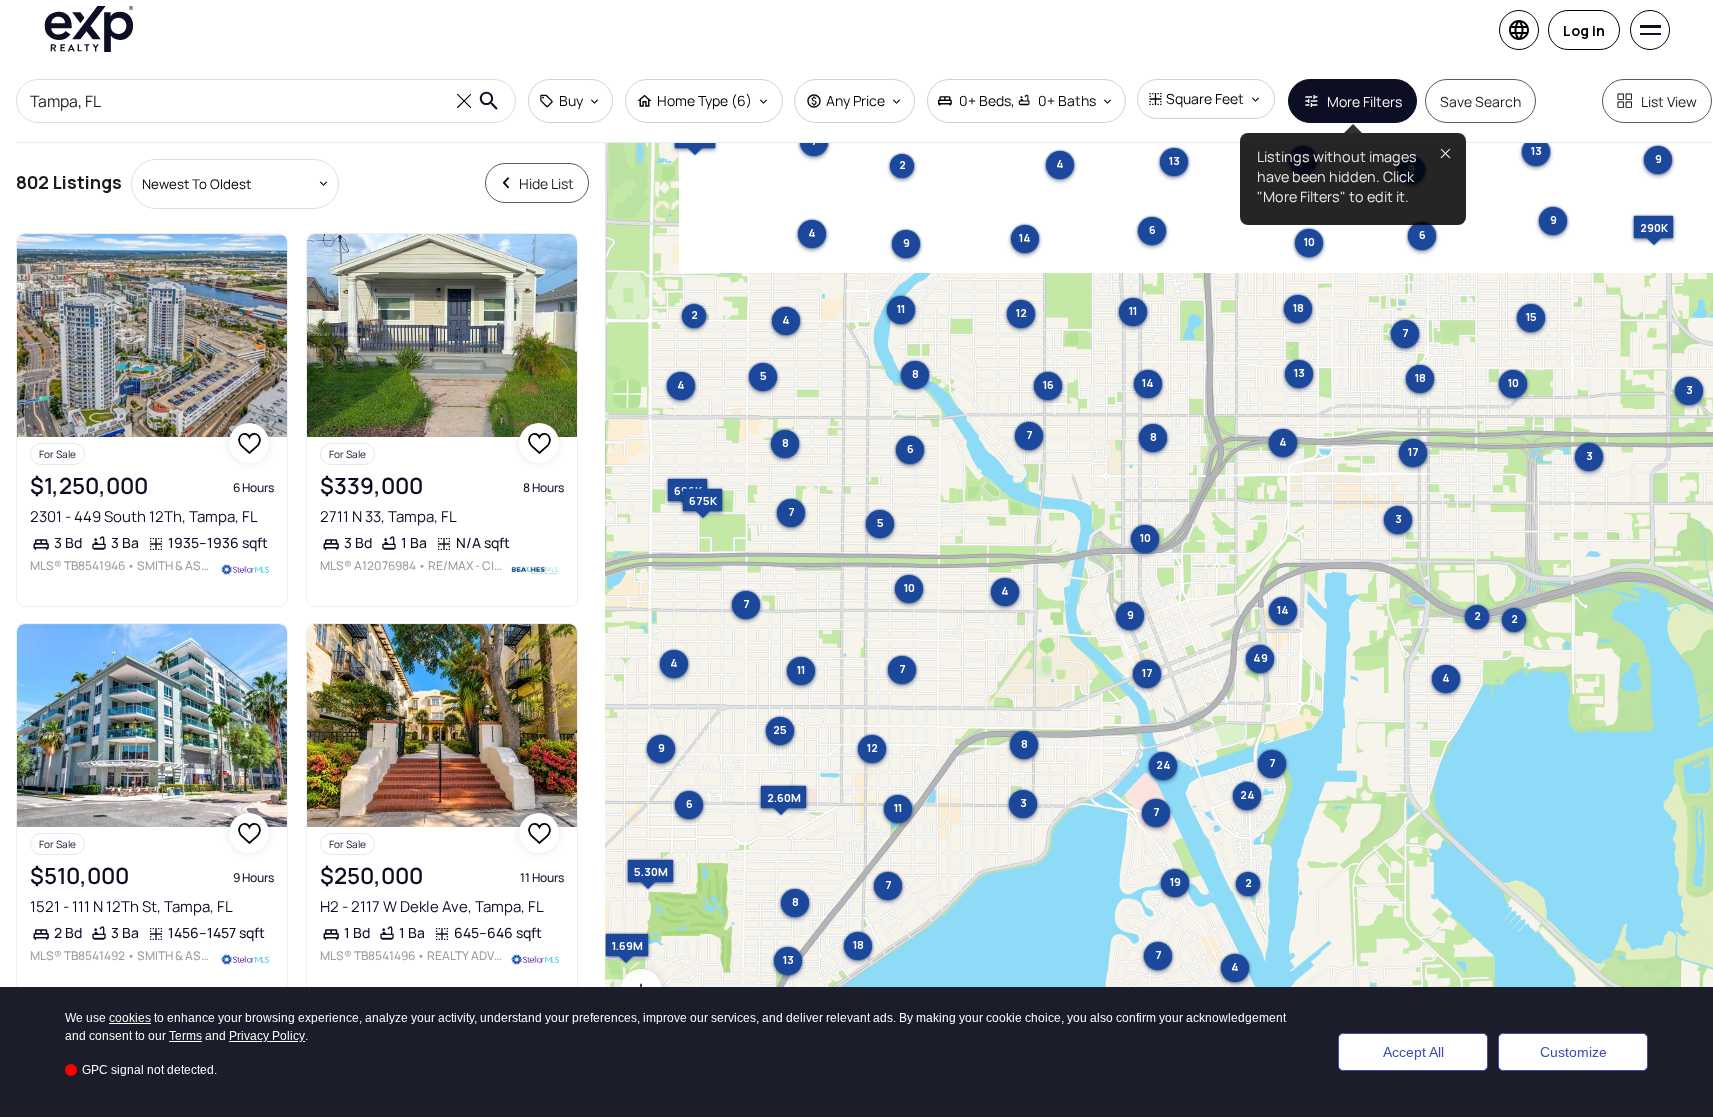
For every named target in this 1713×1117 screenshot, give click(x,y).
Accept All (1413, 1052)
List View (1669, 101)
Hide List (546, 183)
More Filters (1364, 101)
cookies (130, 1018)
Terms (185, 1036)
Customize (1573, 1052)
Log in (1584, 30)
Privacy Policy (267, 1036)
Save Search (1480, 101)
